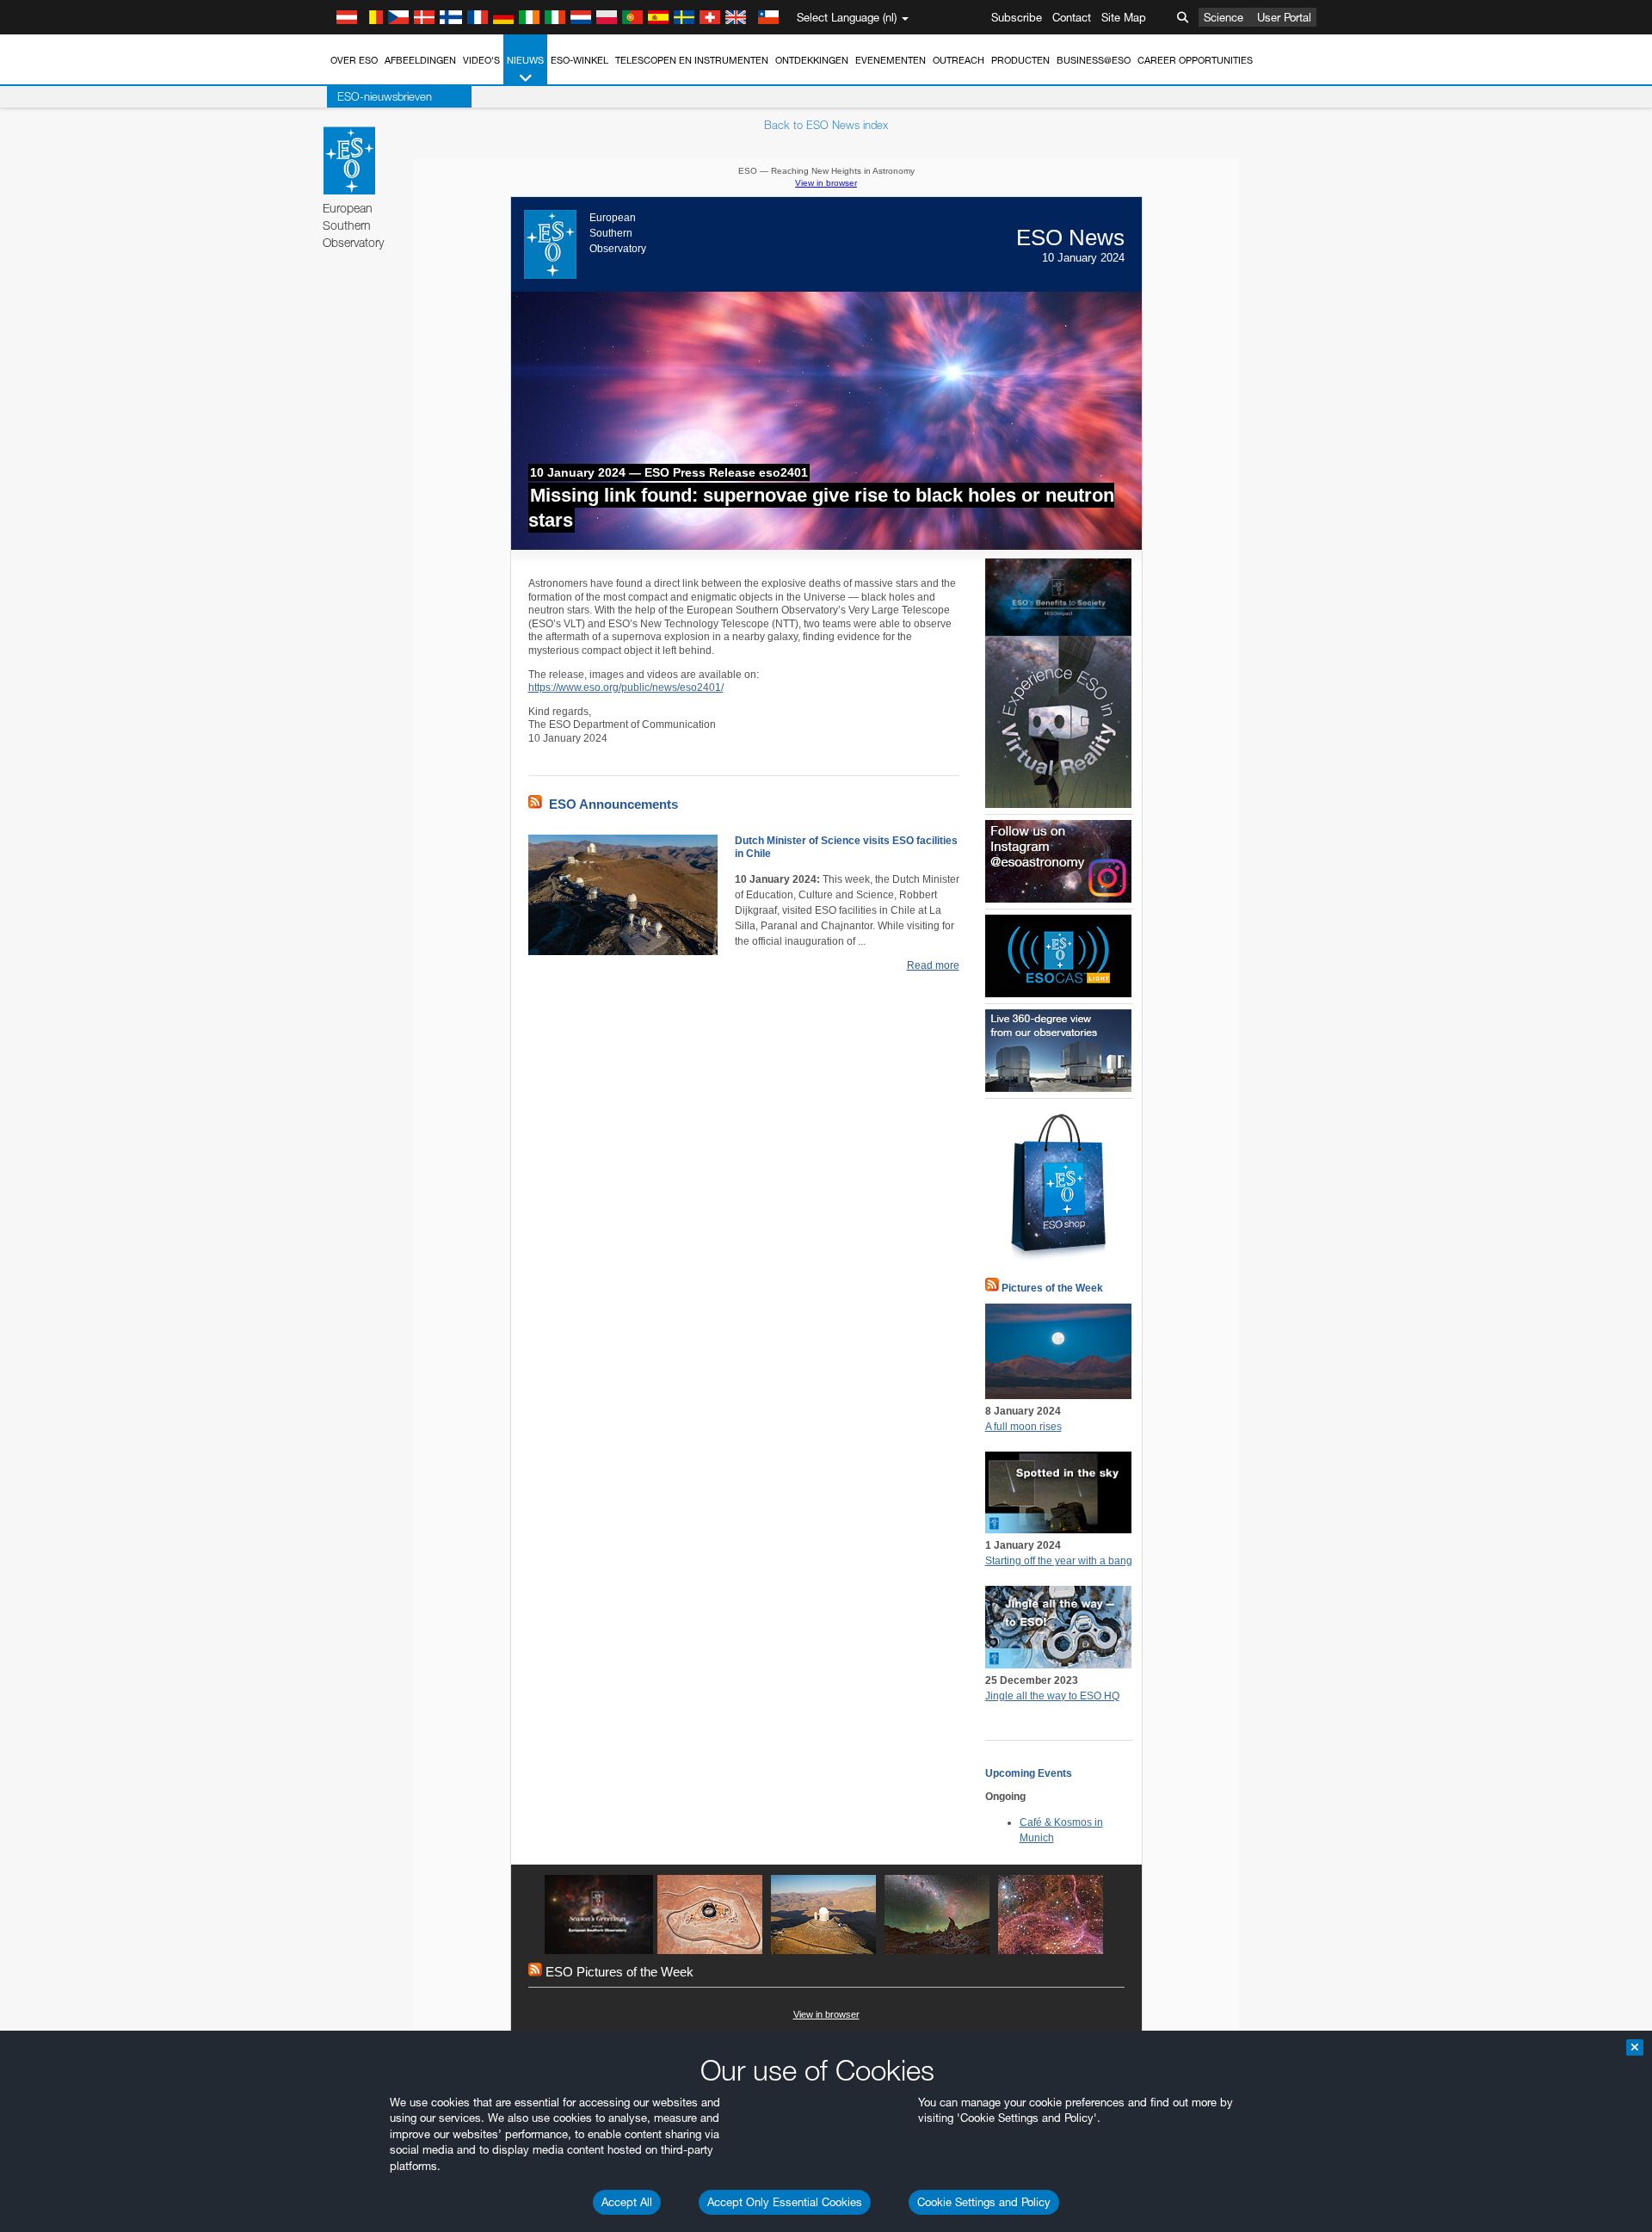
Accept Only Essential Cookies (785, 2202)
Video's (481, 60)
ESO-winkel (579, 60)
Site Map (1124, 17)
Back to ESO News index (826, 125)
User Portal (1284, 17)
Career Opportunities (1195, 60)
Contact (1072, 17)
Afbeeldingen (420, 60)
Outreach (959, 60)
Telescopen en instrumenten (692, 60)
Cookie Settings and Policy (984, 2202)
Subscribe (1017, 17)
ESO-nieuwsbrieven (385, 96)
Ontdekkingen (812, 60)
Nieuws (525, 60)
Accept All (627, 2202)
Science (1224, 17)
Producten (1020, 60)
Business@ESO (1094, 60)
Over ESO (354, 60)
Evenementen (891, 60)
